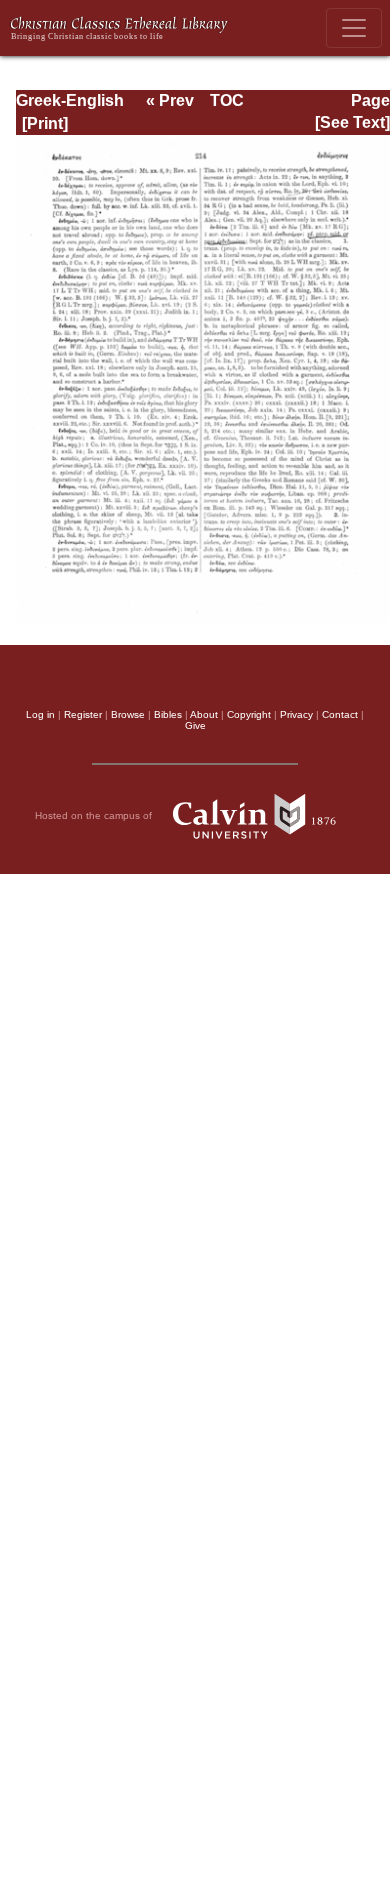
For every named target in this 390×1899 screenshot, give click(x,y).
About (204, 714)
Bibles (168, 714)
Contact (340, 714)
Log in (40, 714)
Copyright (249, 714)
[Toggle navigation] (354, 28)
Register (83, 714)
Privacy (296, 714)
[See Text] (352, 122)
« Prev (170, 100)
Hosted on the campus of (95, 815)
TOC (227, 100)
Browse (128, 714)
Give (195, 725)
